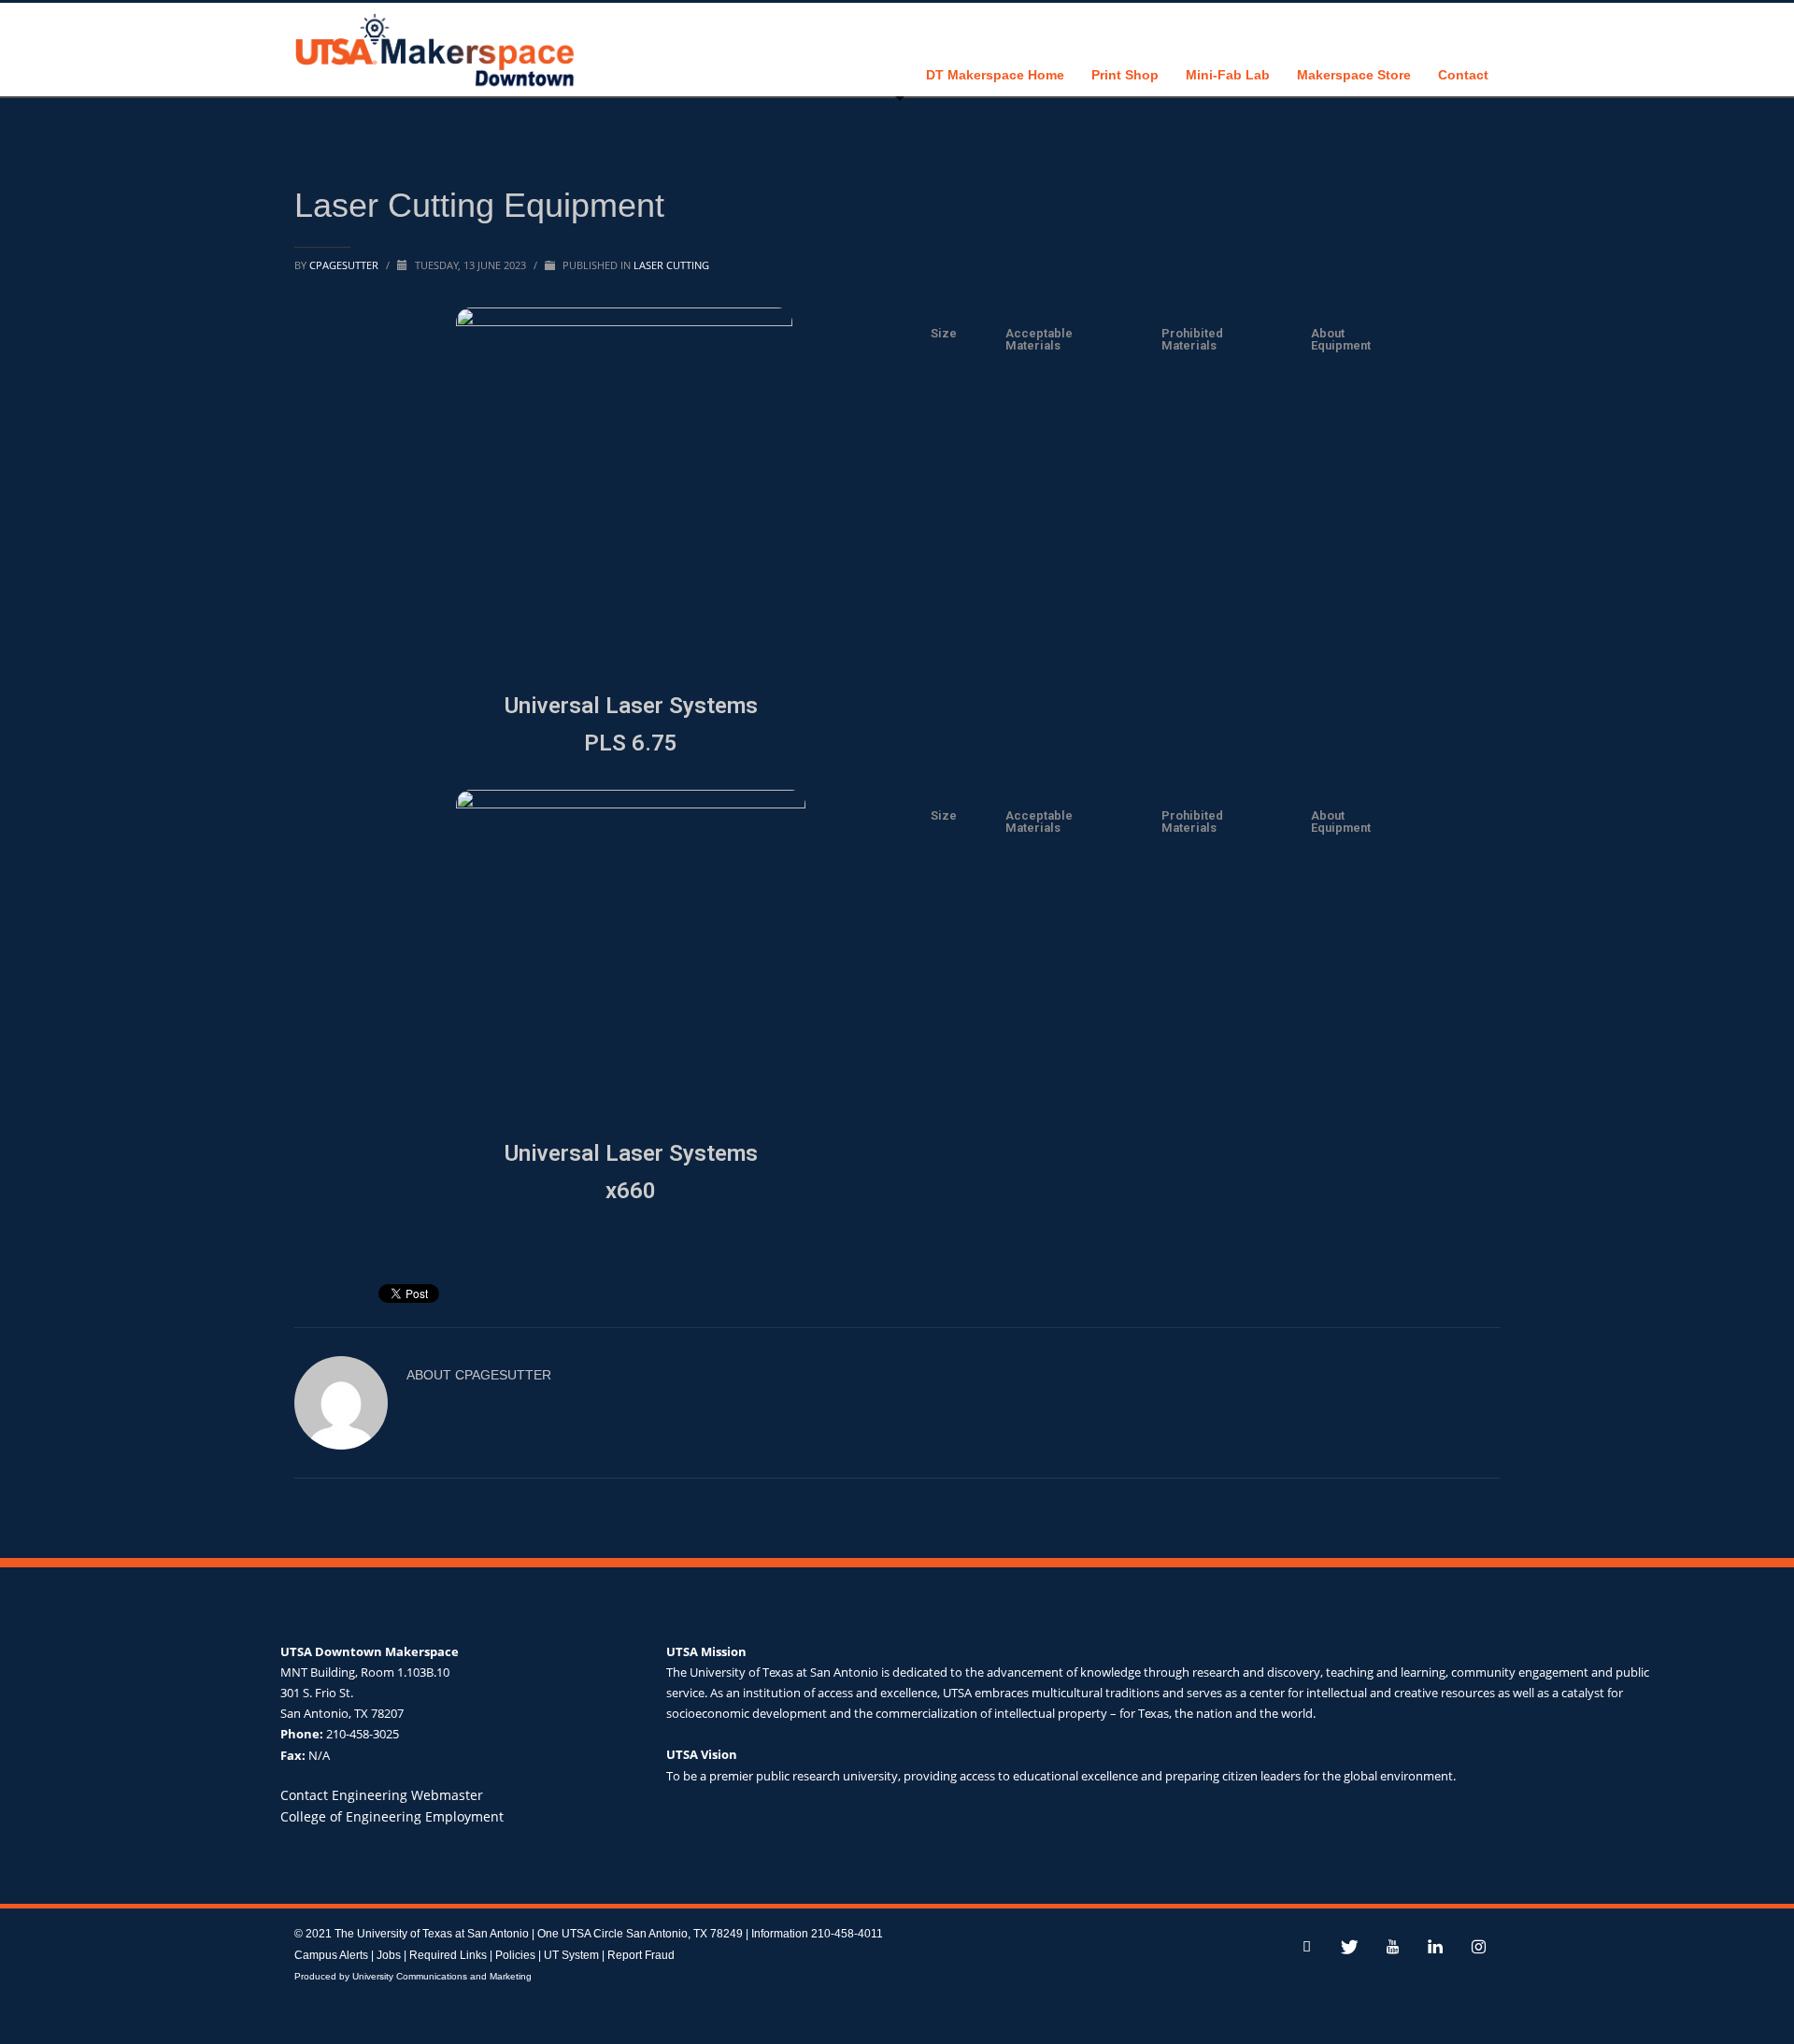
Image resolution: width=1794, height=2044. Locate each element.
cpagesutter (345, 265)
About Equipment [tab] (1341, 339)
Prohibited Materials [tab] (1192, 339)
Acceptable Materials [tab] (1039, 339)
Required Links (448, 1955)
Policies (515, 1955)
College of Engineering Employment (392, 1816)
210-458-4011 (847, 1934)
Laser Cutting (671, 265)
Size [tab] (944, 333)
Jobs (389, 1955)
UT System (571, 1955)
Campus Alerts (331, 1955)
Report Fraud (641, 1955)
